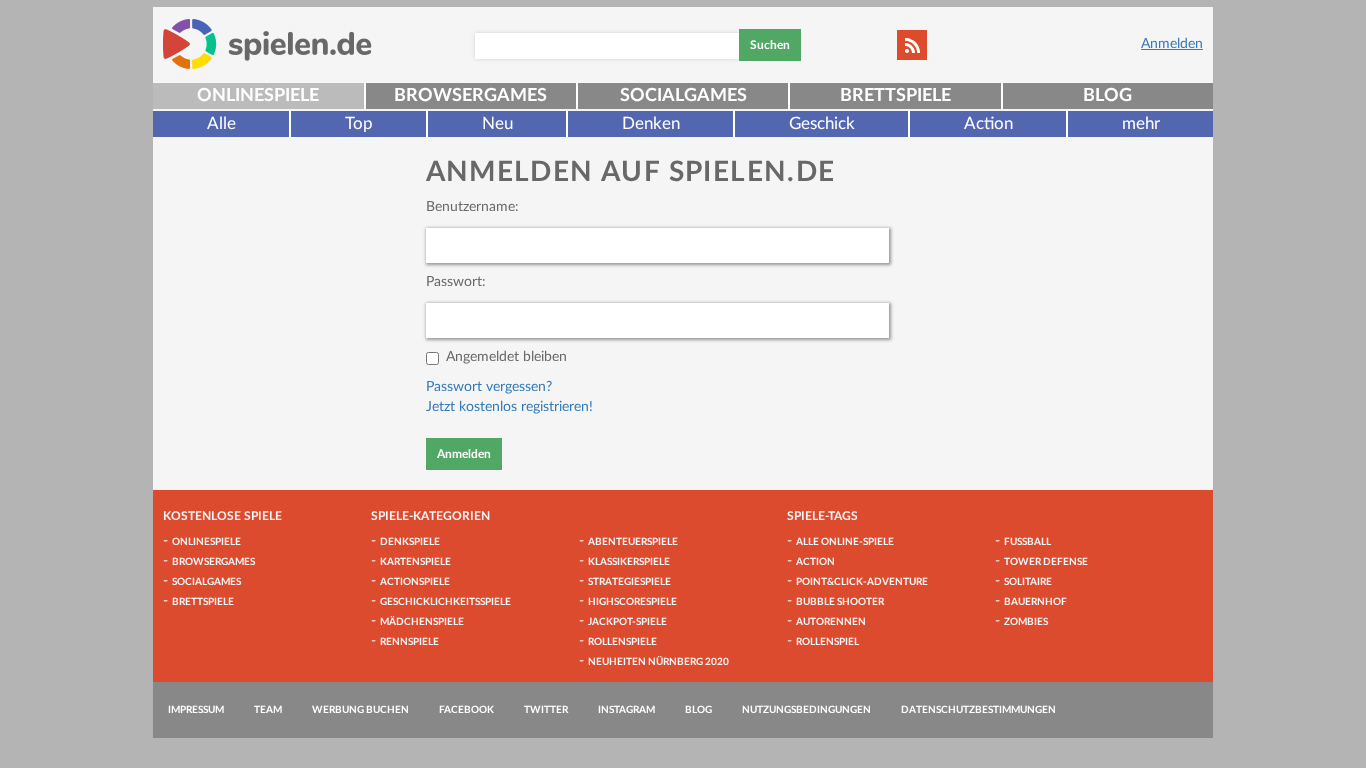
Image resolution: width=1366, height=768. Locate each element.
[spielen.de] (267, 44)
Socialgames (683, 96)
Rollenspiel (827, 642)
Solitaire (1028, 582)
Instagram (626, 710)
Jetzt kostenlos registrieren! (509, 407)
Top (359, 123)
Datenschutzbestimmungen (978, 710)
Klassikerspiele (629, 562)
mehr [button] (1141, 123)
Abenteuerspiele (633, 542)
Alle (221, 123)
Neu (497, 123)
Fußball (1027, 542)
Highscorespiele (632, 602)
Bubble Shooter (840, 602)
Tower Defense (1046, 562)
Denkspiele (410, 542)
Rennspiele (409, 642)
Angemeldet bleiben (506, 357)
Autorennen (831, 622)
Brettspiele (895, 96)
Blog (1107, 96)
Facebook (466, 710)
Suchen (770, 45)
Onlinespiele (258, 96)
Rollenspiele (622, 642)
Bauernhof (1035, 602)
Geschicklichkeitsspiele (445, 602)
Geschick (822, 123)
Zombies (1026, 622)
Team (268, 710)
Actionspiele (415, 582)
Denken (651, 123)
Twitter (546, 710)
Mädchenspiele (422, 622)
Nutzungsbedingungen (806, 710)
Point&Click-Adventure (862, 582)
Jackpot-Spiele (627, 622)
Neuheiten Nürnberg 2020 (658, 662)
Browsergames (470, 96)
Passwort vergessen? (489, 387)
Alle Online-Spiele (845, 542)
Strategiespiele (629, 582)
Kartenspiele (415, 562)
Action (988, 123)
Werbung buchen (360, 710)
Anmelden (1172, 44)
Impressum (196, 710)
